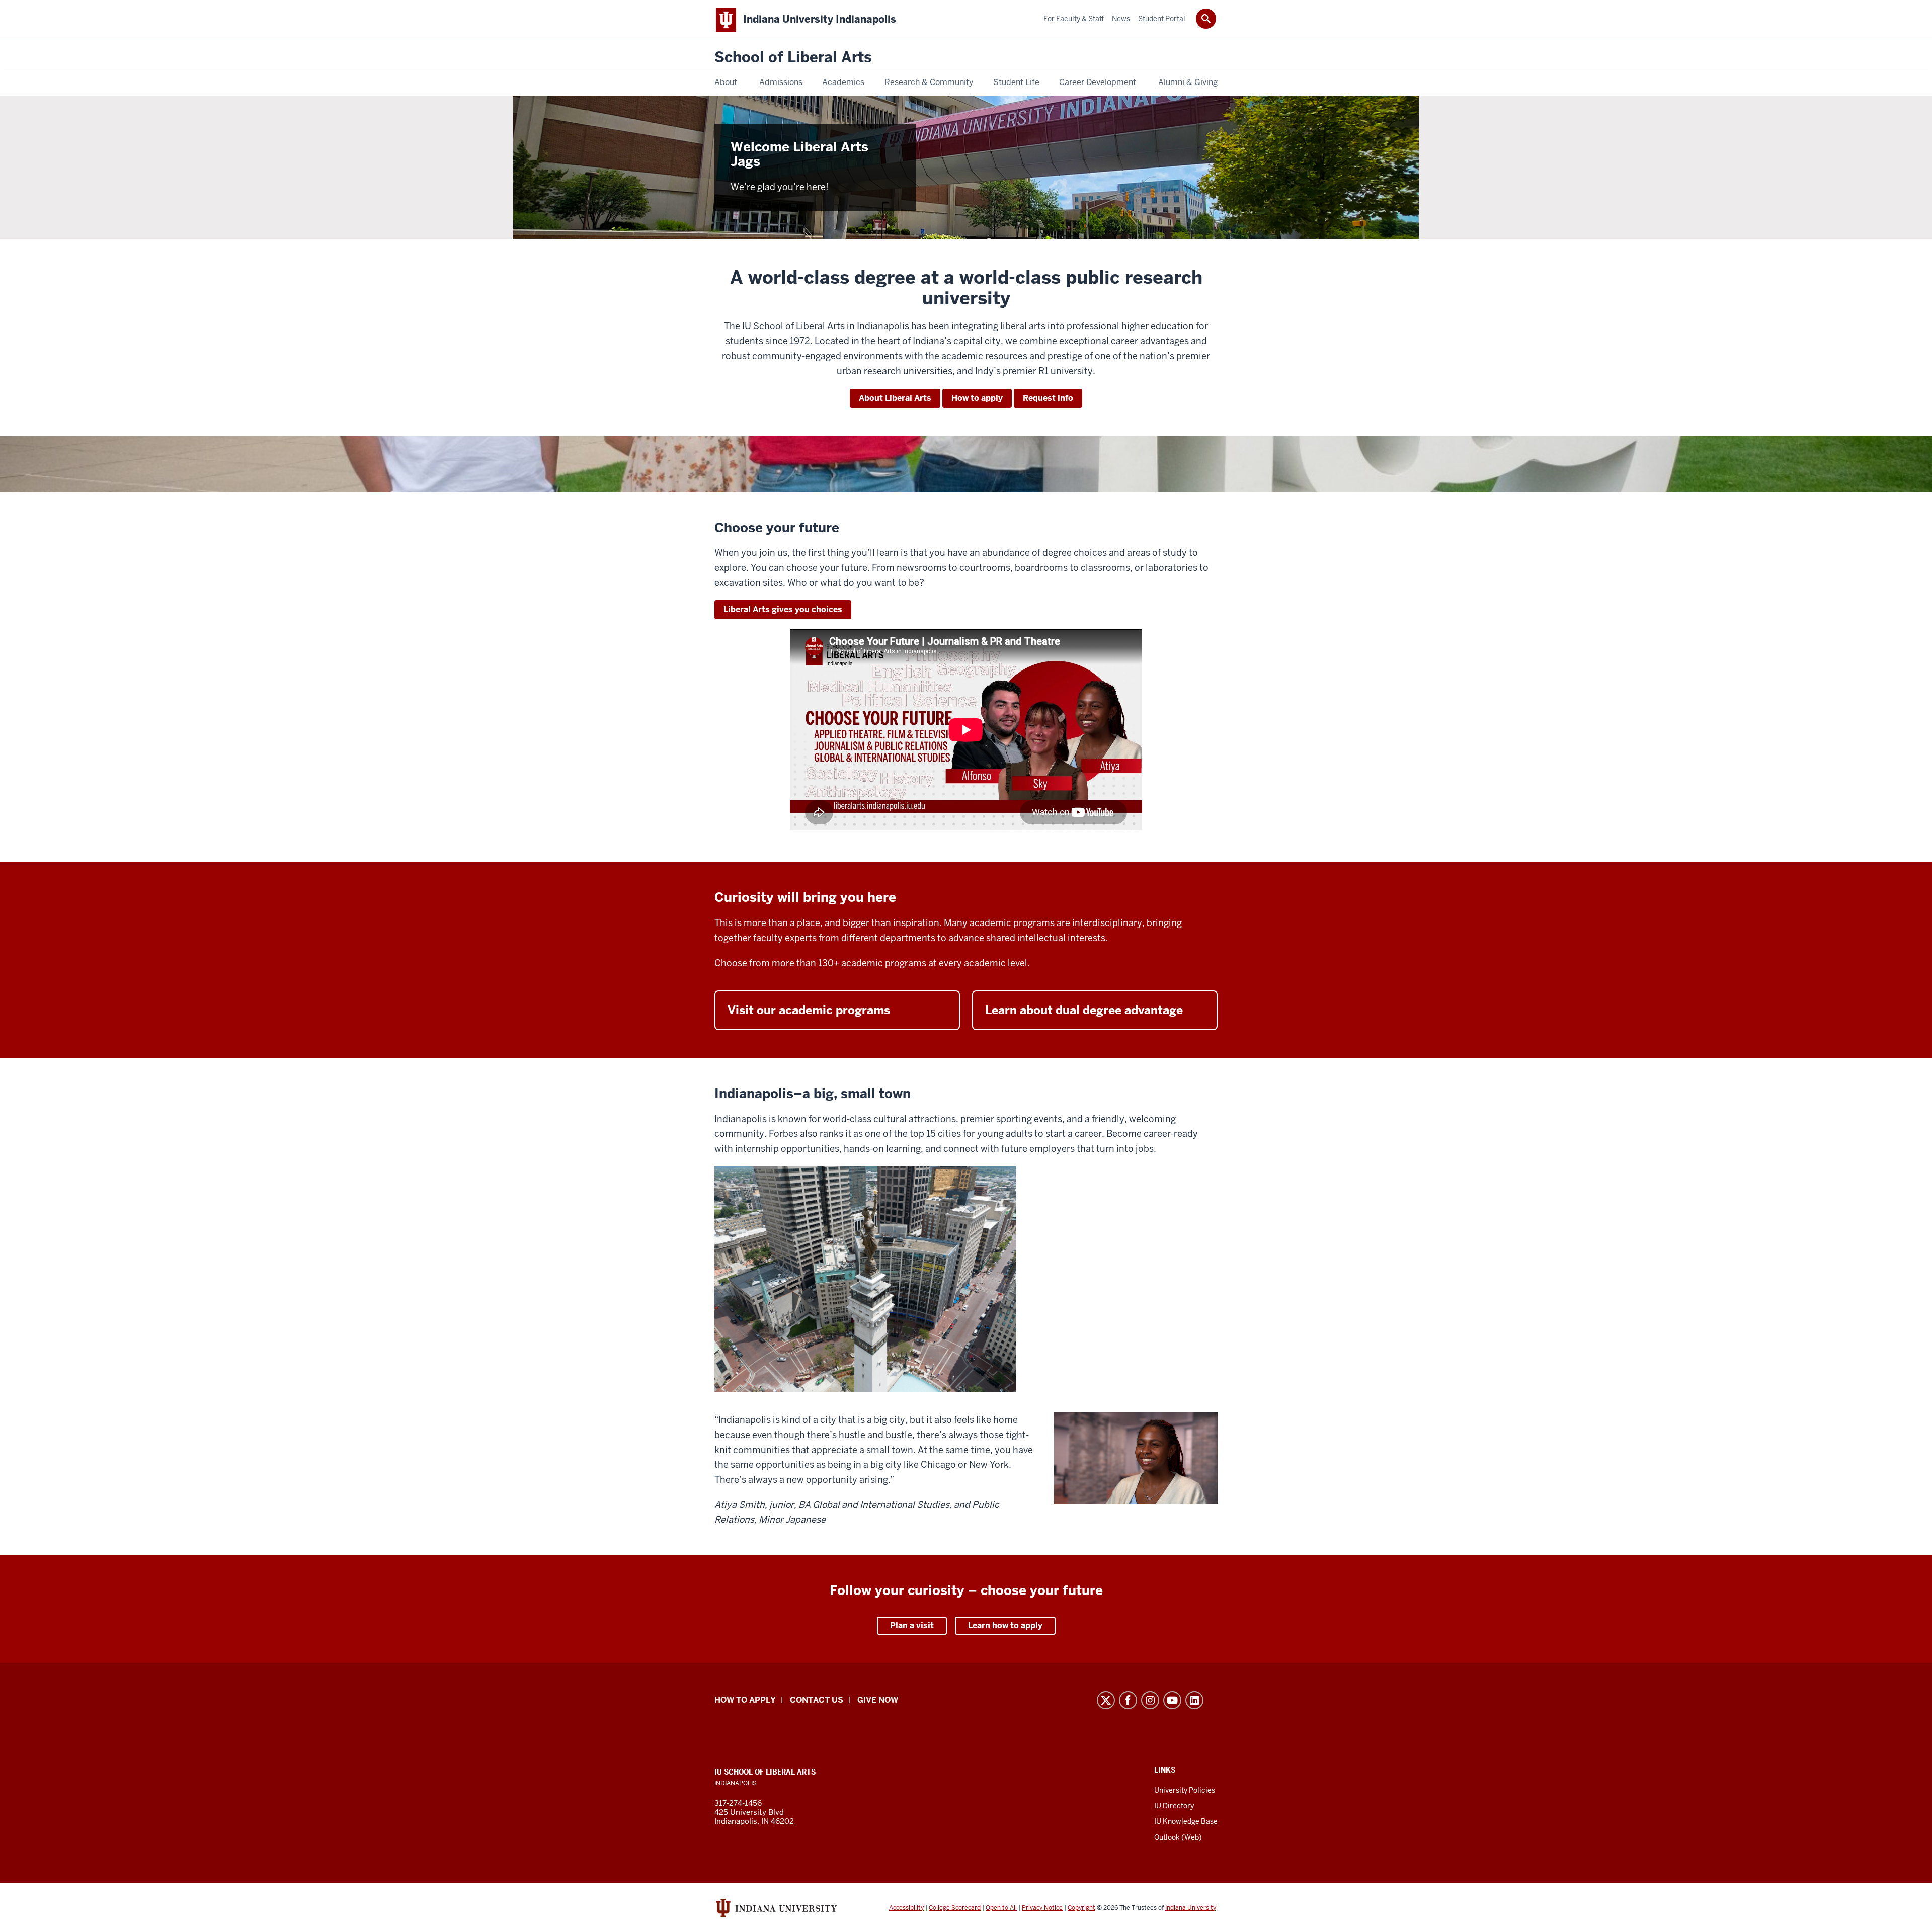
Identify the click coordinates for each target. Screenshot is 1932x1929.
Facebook (1128, 1700)
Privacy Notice (1042, 1908)
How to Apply (745, 1700)
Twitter (1106, 1700)
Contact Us (817, 1700)
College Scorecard (955, 1908)
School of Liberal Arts (793, 58)
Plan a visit (912, 1625)
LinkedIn (1194, 1700)
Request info (1048, 398)
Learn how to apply (1005, 1625)
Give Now (878, 1700)
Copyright (1081, 1908)
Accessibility (906, 1908)
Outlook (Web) (1178, 1837)
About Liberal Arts (895, 398)
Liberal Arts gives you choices (783, 609)
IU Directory (1174, 1806)
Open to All (1001, 1908)
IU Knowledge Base (1186, 1821)
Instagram (1150, 1700)
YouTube (1172, 1700)
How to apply (977, 398)
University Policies (1185, 1790)
